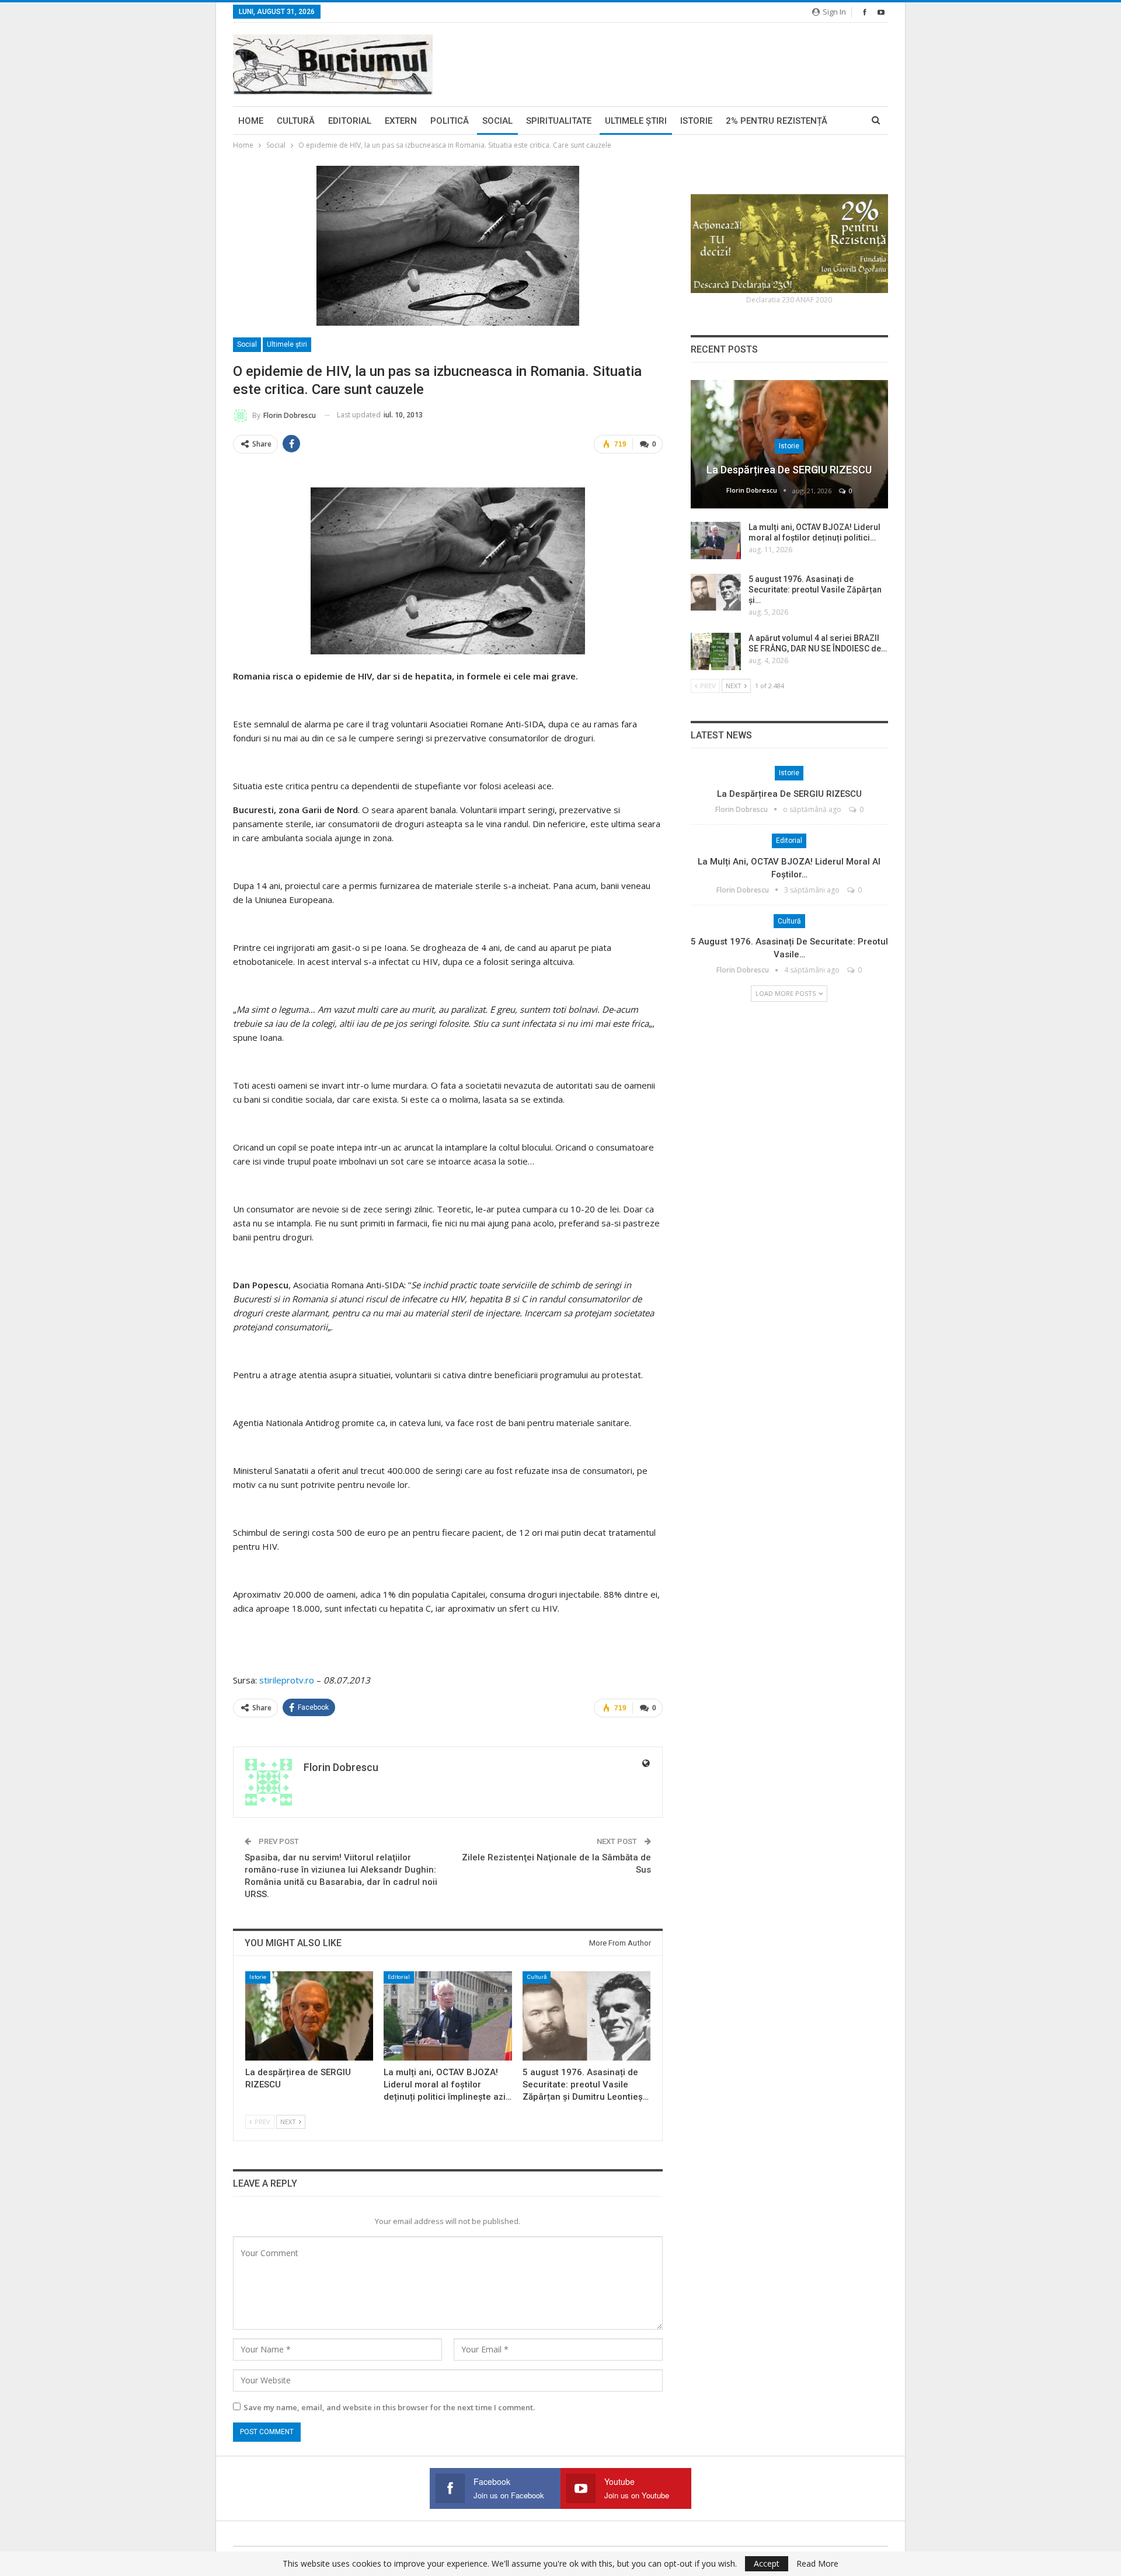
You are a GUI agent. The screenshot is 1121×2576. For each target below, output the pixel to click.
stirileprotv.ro (287, 1680)
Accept (767, 2563)
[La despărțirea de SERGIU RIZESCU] (309, 2016)
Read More (817, 2564)
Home (251, 121)
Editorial (350, 121)
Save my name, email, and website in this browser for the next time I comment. (389, 2407)
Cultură (296, 121)
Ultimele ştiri (636, 121)
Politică (450, 121)
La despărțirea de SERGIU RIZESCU (789, 470)
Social (497, 121)
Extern (401, 121)
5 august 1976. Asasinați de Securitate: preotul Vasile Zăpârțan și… (815, 590)
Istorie (696, 121)
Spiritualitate (559, 121)
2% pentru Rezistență (777, 121)
